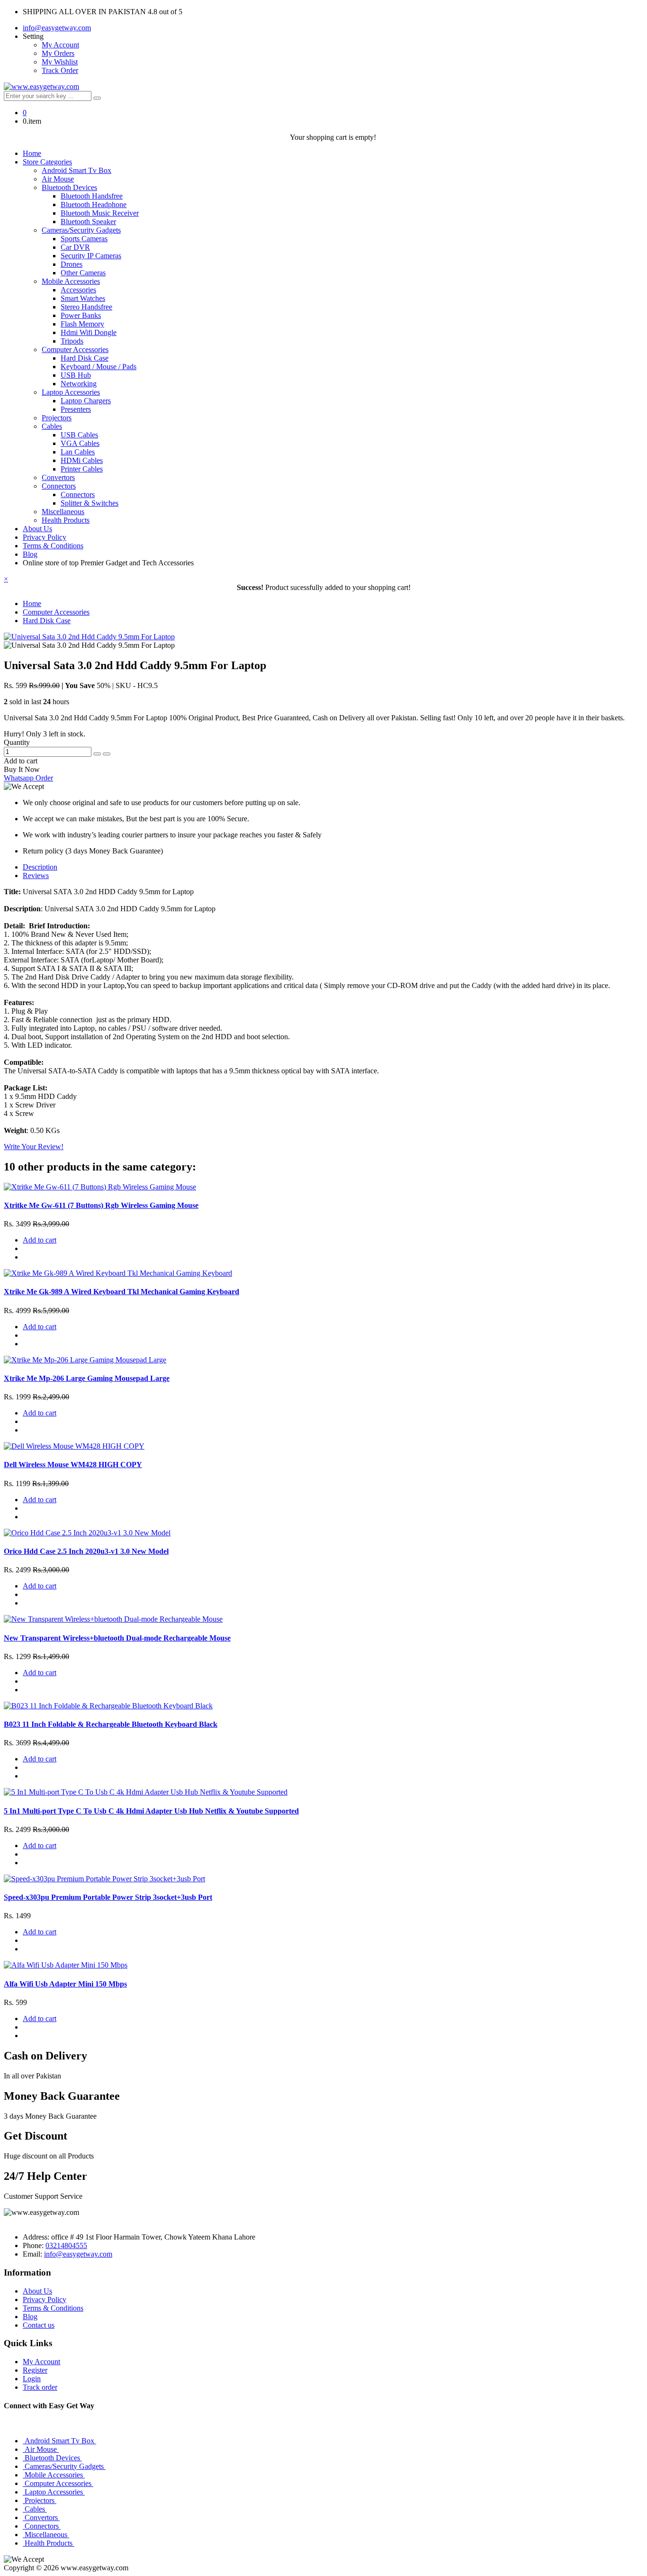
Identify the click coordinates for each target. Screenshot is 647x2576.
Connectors (59, 486)
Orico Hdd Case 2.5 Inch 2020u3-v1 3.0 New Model (86, 1551)
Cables (52, 426)
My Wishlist (60, 62)
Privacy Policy (45, 537)
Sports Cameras (84, 239)
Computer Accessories (75, 349)
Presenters (76, 409)
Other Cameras (83, 273)
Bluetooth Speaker (88, 222)
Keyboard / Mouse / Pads (99, 367)
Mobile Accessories (71, 281)
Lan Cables (78, 452)
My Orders (58, 53)
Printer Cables (82, 469)
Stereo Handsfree (86, 307)
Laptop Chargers (86, 401)
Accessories (78, 290)
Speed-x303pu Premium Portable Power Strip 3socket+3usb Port (108, 1897)
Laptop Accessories (71, 392)
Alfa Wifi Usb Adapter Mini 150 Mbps (65, 1984)
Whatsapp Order (28, 778)
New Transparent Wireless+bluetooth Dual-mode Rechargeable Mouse (117, 1638)
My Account (60, 45)
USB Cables (79, 435)
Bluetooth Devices (69, 187)
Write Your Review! (34, 1147)
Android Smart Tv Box (76, 170)
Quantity (17, 742)
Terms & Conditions (53, 546)
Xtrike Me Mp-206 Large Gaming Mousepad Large (87, 1378)
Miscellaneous (63, 512)
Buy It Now (22, 769)
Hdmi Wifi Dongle (89, 332)
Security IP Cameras (91, 256)
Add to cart (21, 761)
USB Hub (76, 375)
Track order (40, 2387)
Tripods (72, 341)
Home (32, 153)
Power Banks (81, 315)
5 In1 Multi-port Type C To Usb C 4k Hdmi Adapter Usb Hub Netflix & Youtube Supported (151, 1811)
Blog (30, 554)
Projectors (57, 418)
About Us (37, 529)
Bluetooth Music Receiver (100, 213)
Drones (72, 264)
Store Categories (47, 162)
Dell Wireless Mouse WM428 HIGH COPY (73, 1465)
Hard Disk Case (85, 358)
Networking (79, 384)
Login (32, 2379)
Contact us (39, 2325)
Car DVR (75, 247)
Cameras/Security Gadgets (81, 230)
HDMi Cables (82, 460)
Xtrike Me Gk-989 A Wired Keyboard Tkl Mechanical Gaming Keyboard (121, 1292)
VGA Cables (80, 443)
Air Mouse (58, 179)
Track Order (60, 70)
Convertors (58, 477)
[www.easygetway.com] (41, 86)
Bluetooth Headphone (94, 204)
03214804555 (66, 2245)
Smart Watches (83, 298)
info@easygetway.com (57, 28)
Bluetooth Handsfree (92, 196)
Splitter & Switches (90, 503)
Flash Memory (82, 324)
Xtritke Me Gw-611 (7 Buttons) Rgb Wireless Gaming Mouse (101, 1205)
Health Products (66, 520)
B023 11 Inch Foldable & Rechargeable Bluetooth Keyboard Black (111, 1724)
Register (35, 2370)
